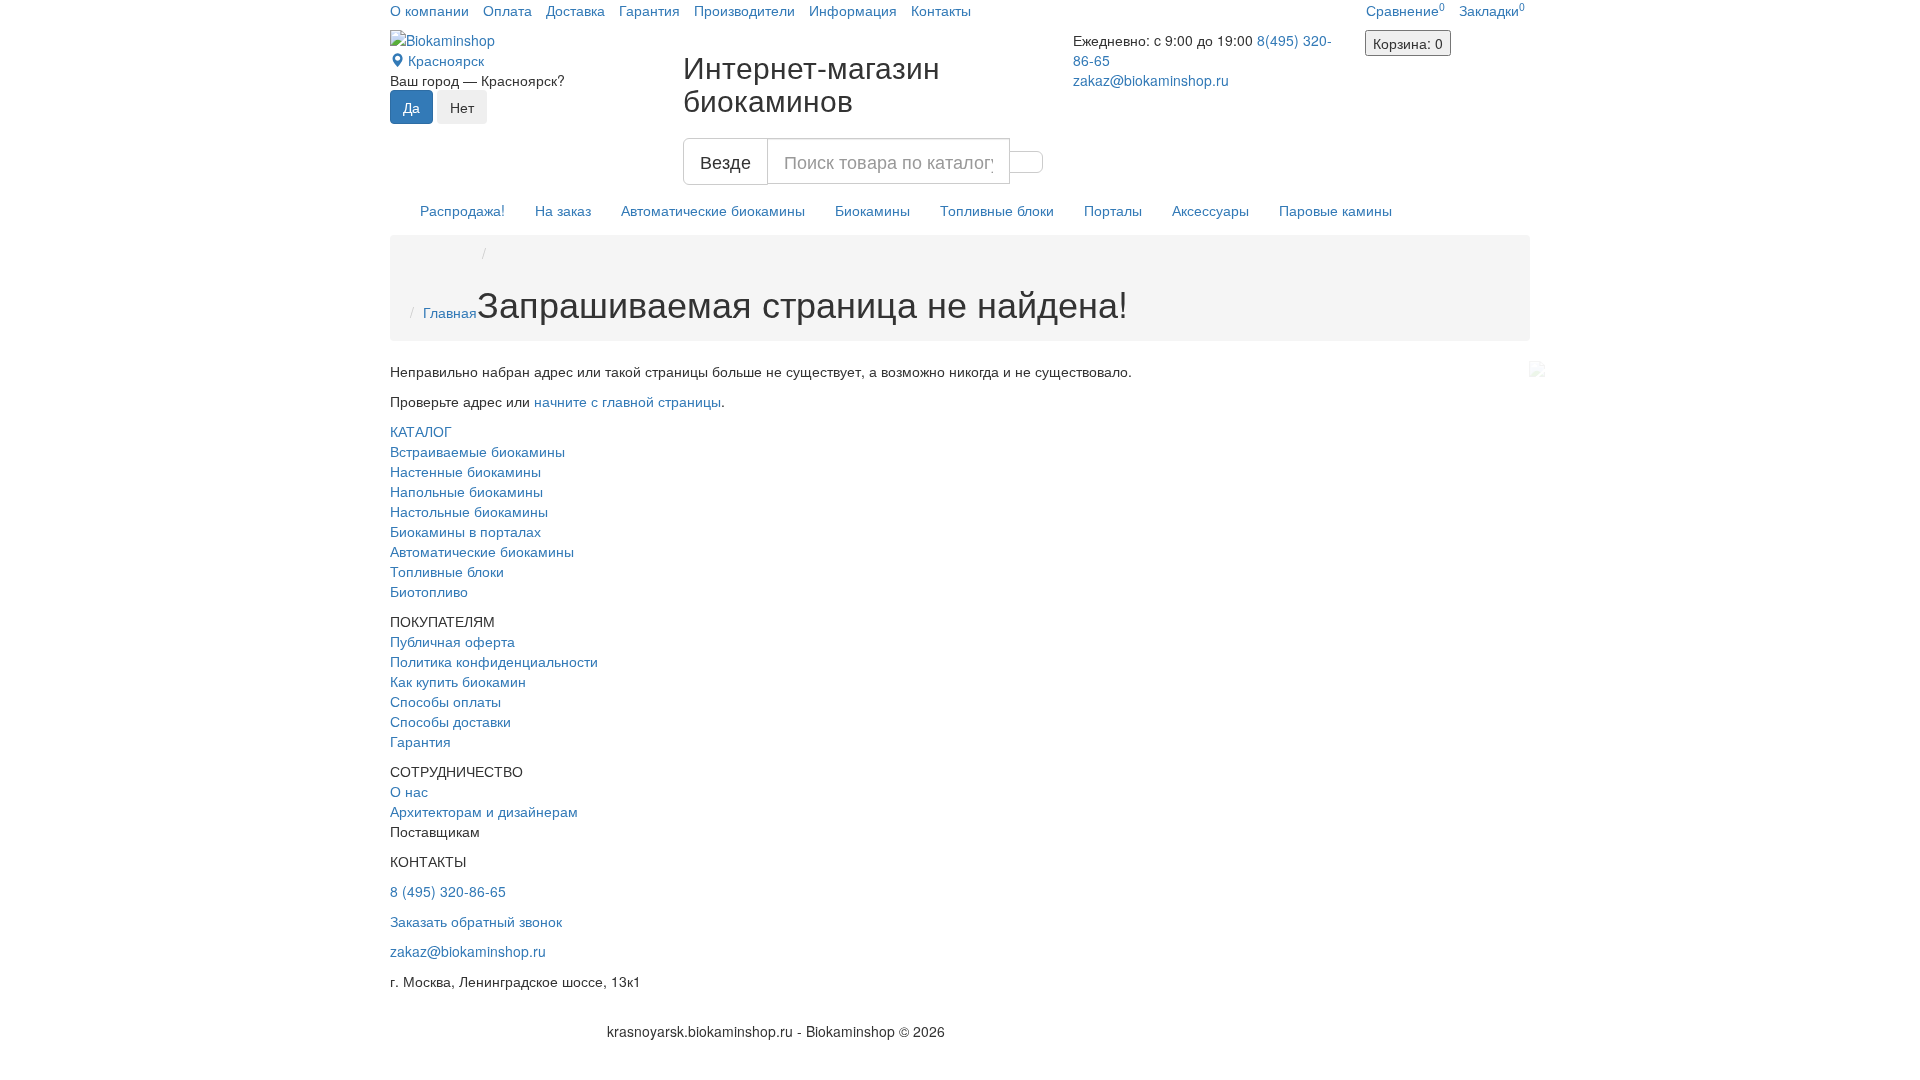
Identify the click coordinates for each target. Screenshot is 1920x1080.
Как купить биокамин (458, 681)
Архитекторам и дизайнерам (484, 811)
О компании (429, 10)
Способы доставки (450, 721)
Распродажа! (462, 210)
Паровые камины (1335, 210)
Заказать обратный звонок (476, 921)
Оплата (507, 10)
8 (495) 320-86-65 (448, 891)
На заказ (563, 210)
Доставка (575, 10)
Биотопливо (429, 591)
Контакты (941, 10)
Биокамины (872, 210)
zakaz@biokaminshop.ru (1151, 80)
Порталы (1113, 210)
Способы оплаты (445, 701)
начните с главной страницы (627, 401)
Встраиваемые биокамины (477, 451)
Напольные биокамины (466, 491)
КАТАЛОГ (421, 431)
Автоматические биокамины (713, 210)
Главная (450, 312)
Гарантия (649, 10)
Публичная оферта (452, 641)
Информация (853, 10)
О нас (409, 791)
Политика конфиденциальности (494, 661)
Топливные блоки (997, 210)
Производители (744, 10)
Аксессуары (1210, 210)
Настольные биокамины (469, 511)
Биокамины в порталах (465, 531)
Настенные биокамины (465, 471)
